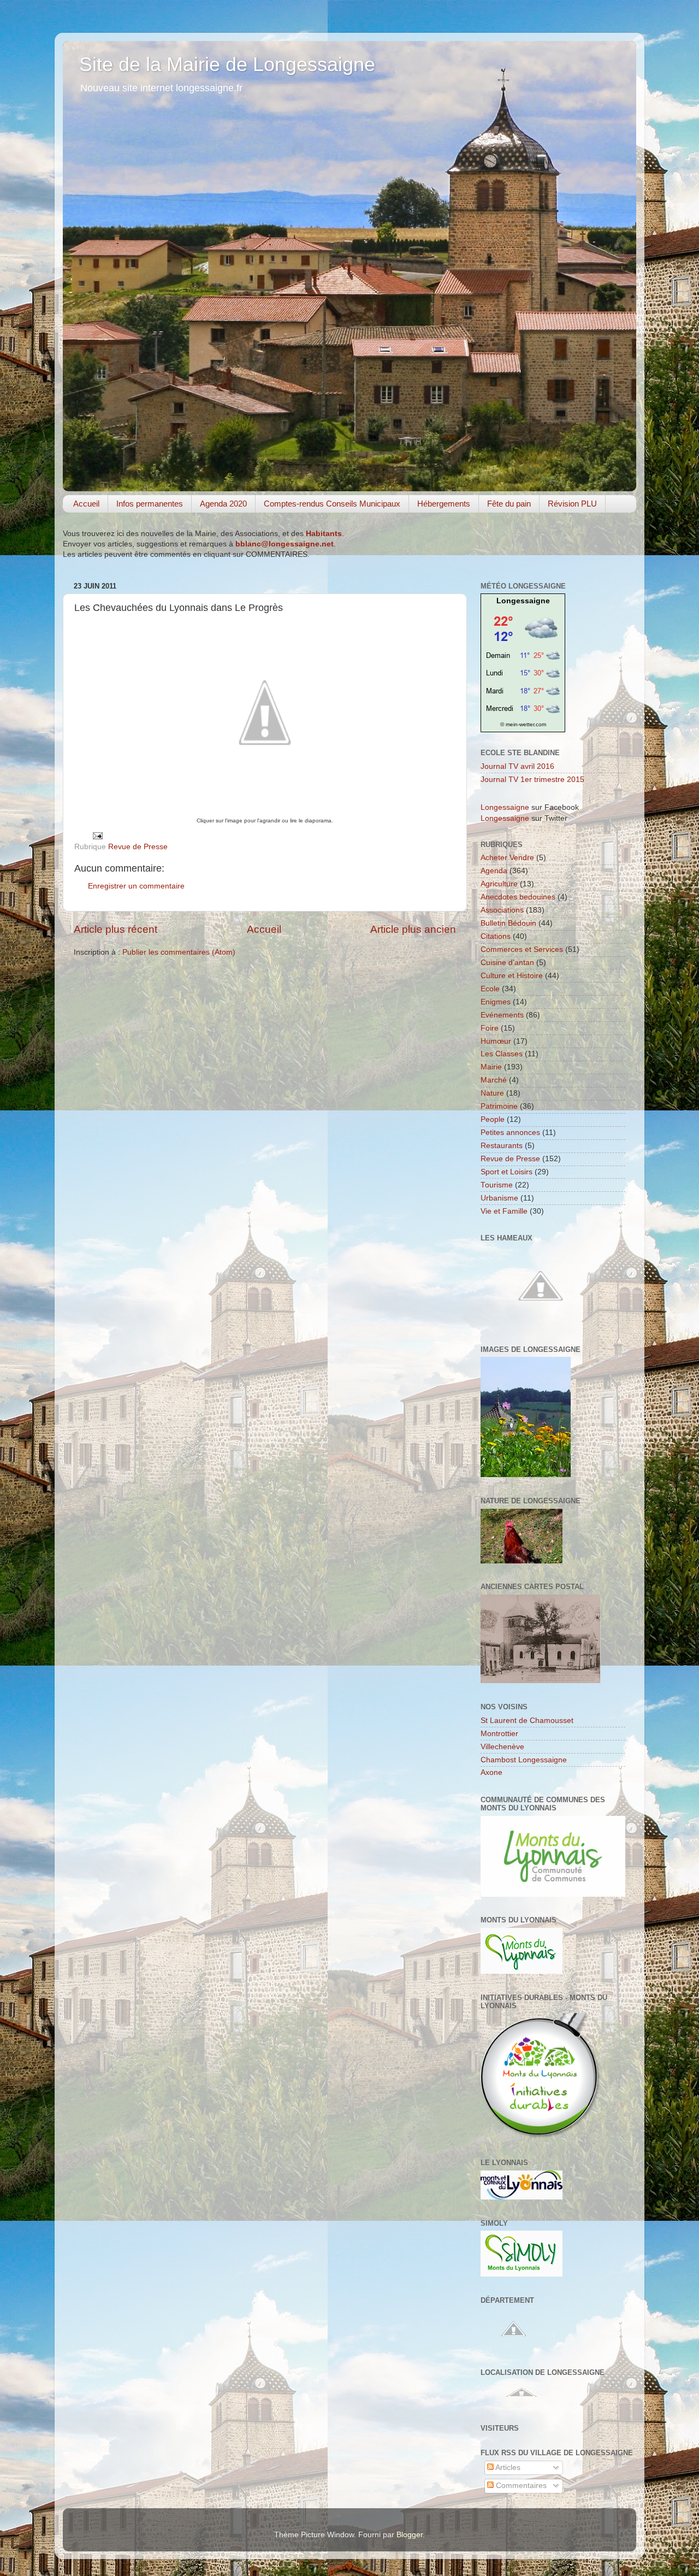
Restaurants (502, 1146)
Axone (491, 1772)
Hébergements (444, 504)
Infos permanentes (150, 504)
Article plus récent (115, 929)
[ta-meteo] (523, 713)
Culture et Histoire (512, 976)
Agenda (494, 871)
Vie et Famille (504, 1211)
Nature (492, 1093)
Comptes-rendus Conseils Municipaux (332, 504)
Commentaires (520, 2486)
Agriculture (499, 884)
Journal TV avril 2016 (517, 766)
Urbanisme (499, 1198)
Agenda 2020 (223, 504)
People (493, 1119)
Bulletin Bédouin (508, 923)
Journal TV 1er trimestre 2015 (532, 780)
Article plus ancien (413, 929)
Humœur (496, 1041)
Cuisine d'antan (507, 963)
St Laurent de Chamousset (527, 1721)
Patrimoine (499, 1106)
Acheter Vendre (507, 858)
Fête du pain (509, 504)
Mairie (491, 1067)
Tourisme (497, 1185)
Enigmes (496, 1002)
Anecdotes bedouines (518, 897)
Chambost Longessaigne (524, 1760)
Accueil (86, 504)
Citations (496, 936)
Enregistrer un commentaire (136, 886)
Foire (490, 1028)
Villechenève (502, 1747)
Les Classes (502, 1054)
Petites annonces (510, 1133)
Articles (507, 2468)
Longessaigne (523, 601)
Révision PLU (572, 504)
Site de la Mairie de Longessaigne (227, 64)
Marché (494, 1080)
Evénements (502, 1015)
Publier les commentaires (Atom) (179, 952)
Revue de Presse (138, 847)
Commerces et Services (522, 949)
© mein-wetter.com (523, 724)
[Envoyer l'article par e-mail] (97, 835)
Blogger (410, 2535)
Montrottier (499, 1734)
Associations (502, 910)
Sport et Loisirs (507, 1172)
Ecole (490, 989)
